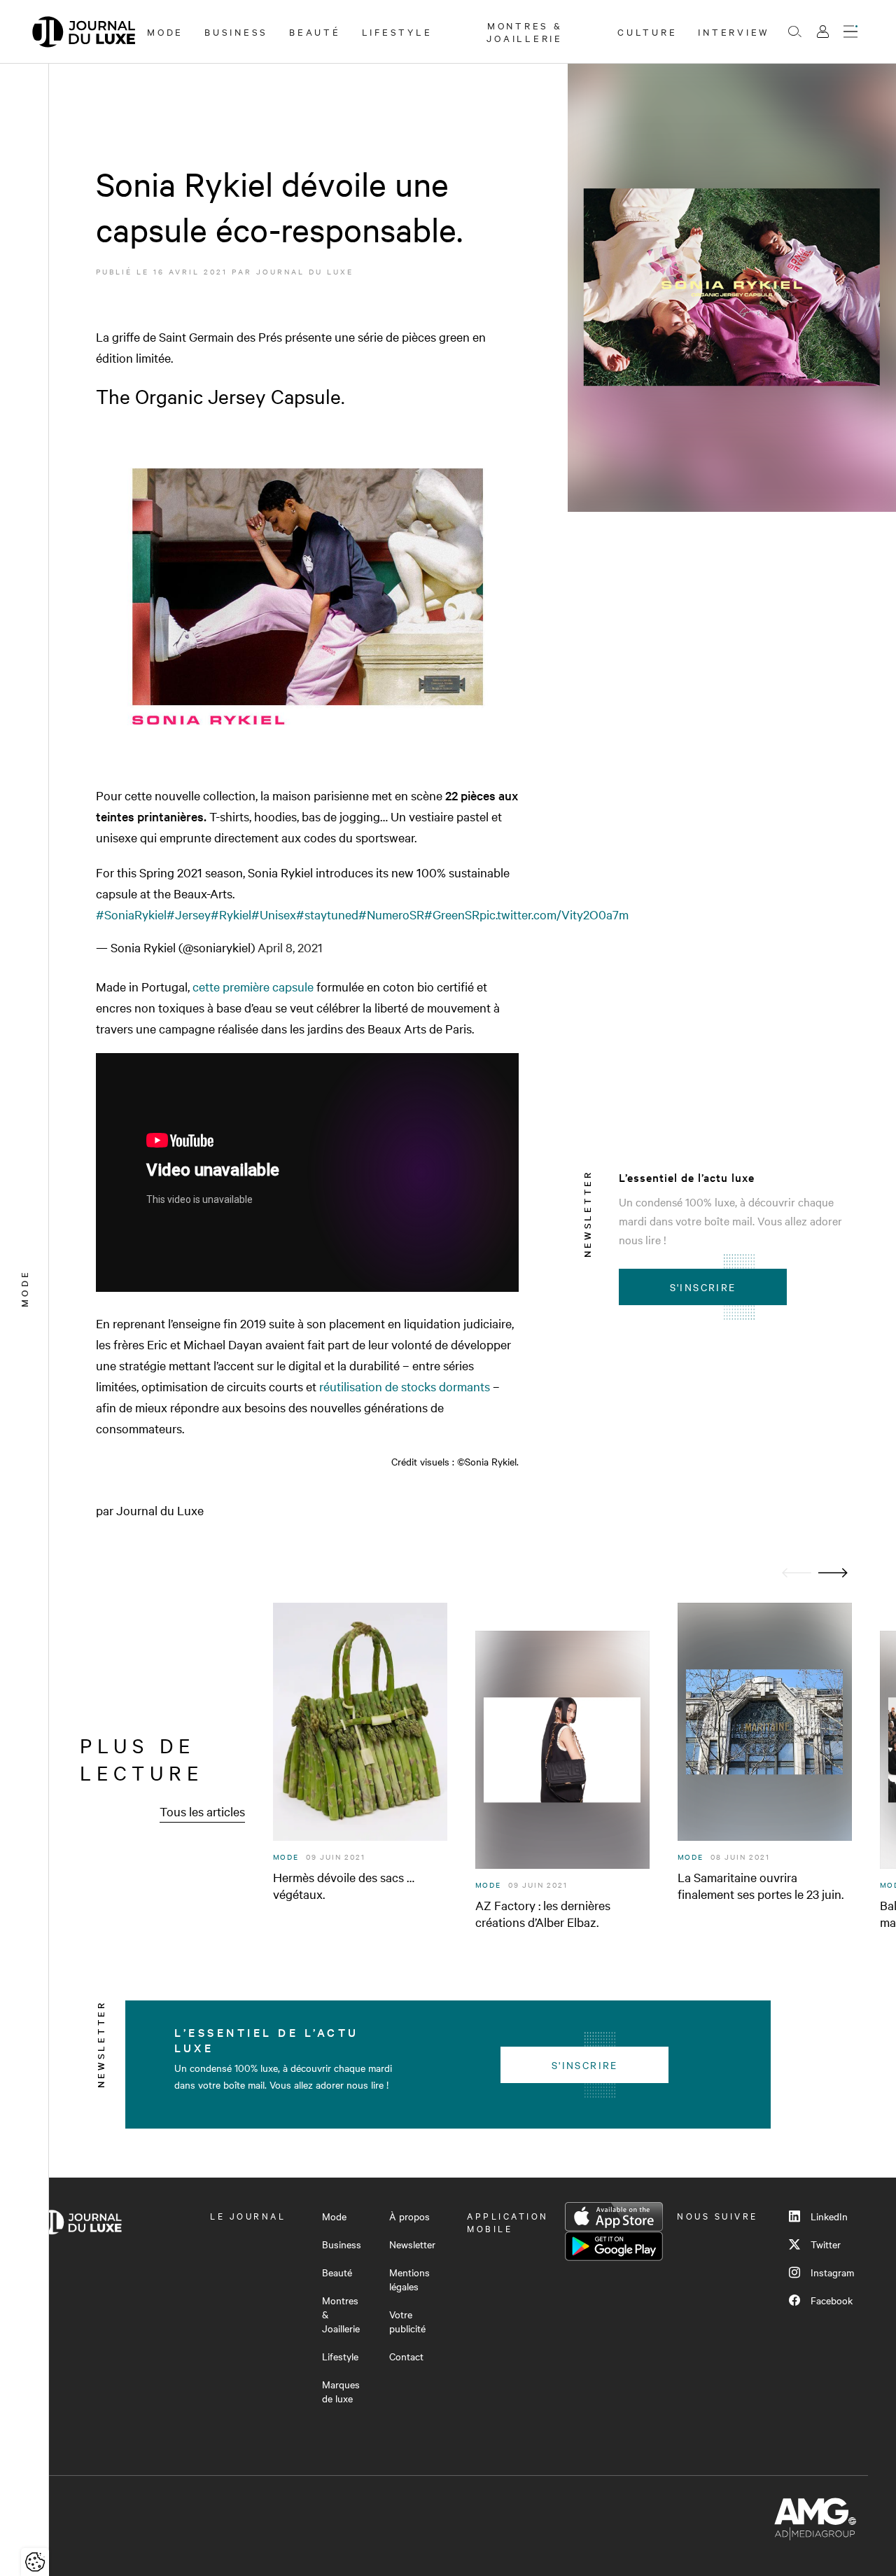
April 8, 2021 (290, 947)
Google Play (614, 2246)
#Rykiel (231, 914)
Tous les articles (202, 1811)
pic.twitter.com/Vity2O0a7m (554, 914)
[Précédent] (797, 1573)
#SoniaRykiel (131, 914)
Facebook (832, 2300)
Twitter (826, 2244)
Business (236, 32)
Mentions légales (409, 2279)
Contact (406, 2356)
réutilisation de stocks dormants (405, 1386)
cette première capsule (254, 986)
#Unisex (274, 914)
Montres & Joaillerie (525, 32)
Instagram (832, 2272)
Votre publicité (407, 2321)
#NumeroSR (391, 914)
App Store (614, 2217)
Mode (165, 32)
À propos (409, 2216)
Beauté (315, 32)
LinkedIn (829, 2216)
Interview (734, 32)
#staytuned (327, 914)
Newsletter (412, 2244)
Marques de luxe (341, 2391)
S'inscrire (703, 1287)
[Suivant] (833, 1573)
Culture (647, 32)
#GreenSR (452, 914)
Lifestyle (397, 32)
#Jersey (189, 914)
